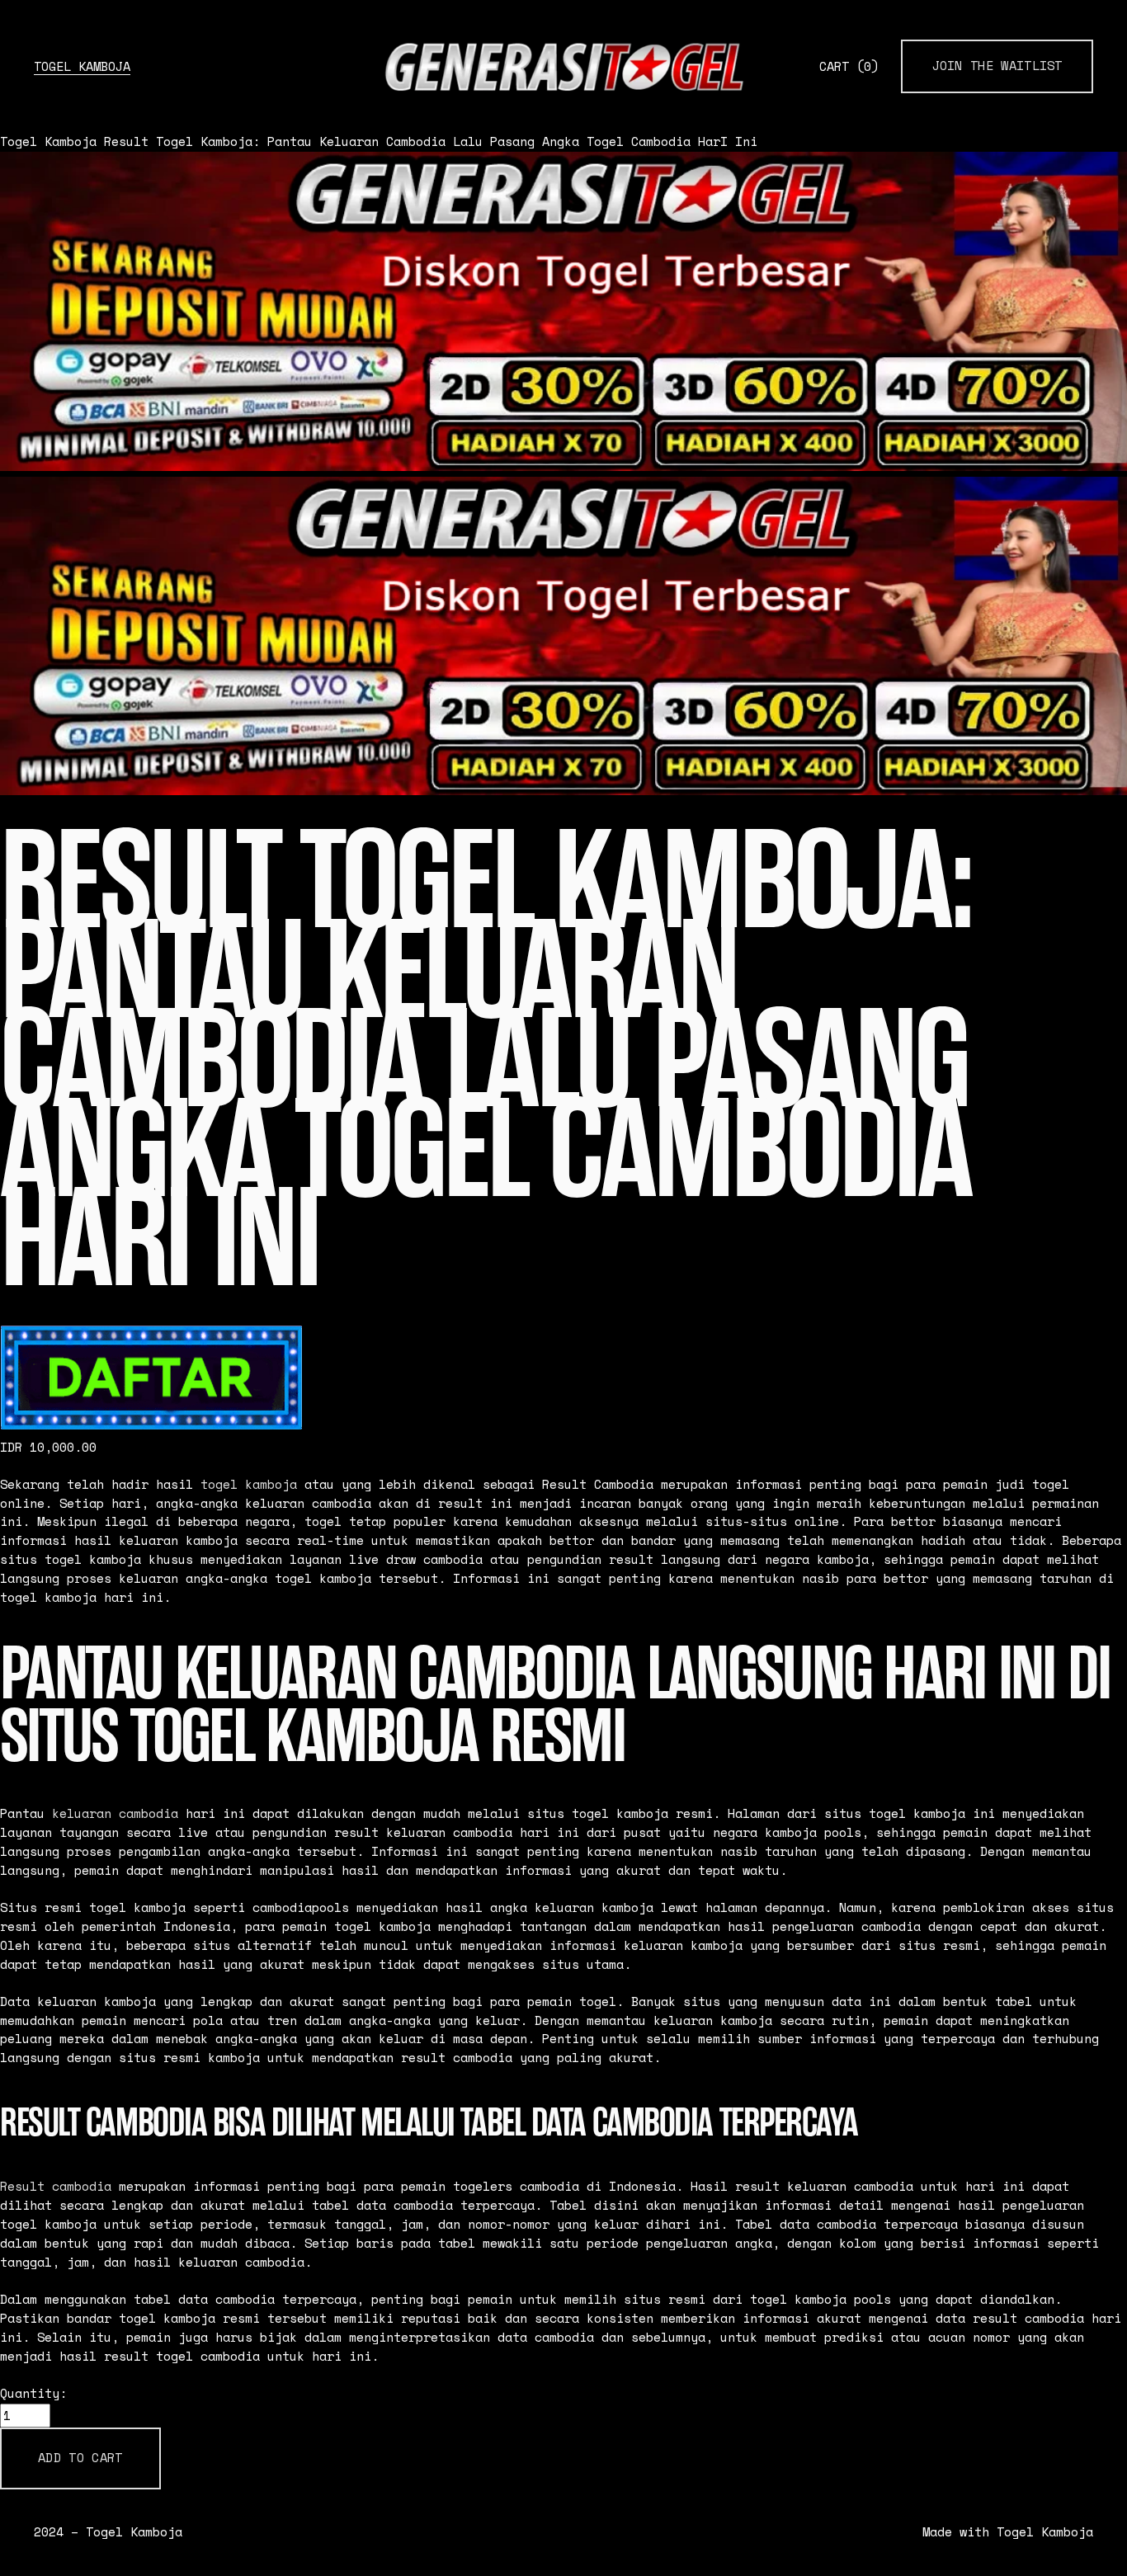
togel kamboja (249, 1484)
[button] (80, 2458)
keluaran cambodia (115, 1813)
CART (849, 66)
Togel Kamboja (82, 66)
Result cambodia (56, 2186)
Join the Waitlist (997, 66)
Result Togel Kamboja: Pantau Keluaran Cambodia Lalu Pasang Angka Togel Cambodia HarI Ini (431, 141)
